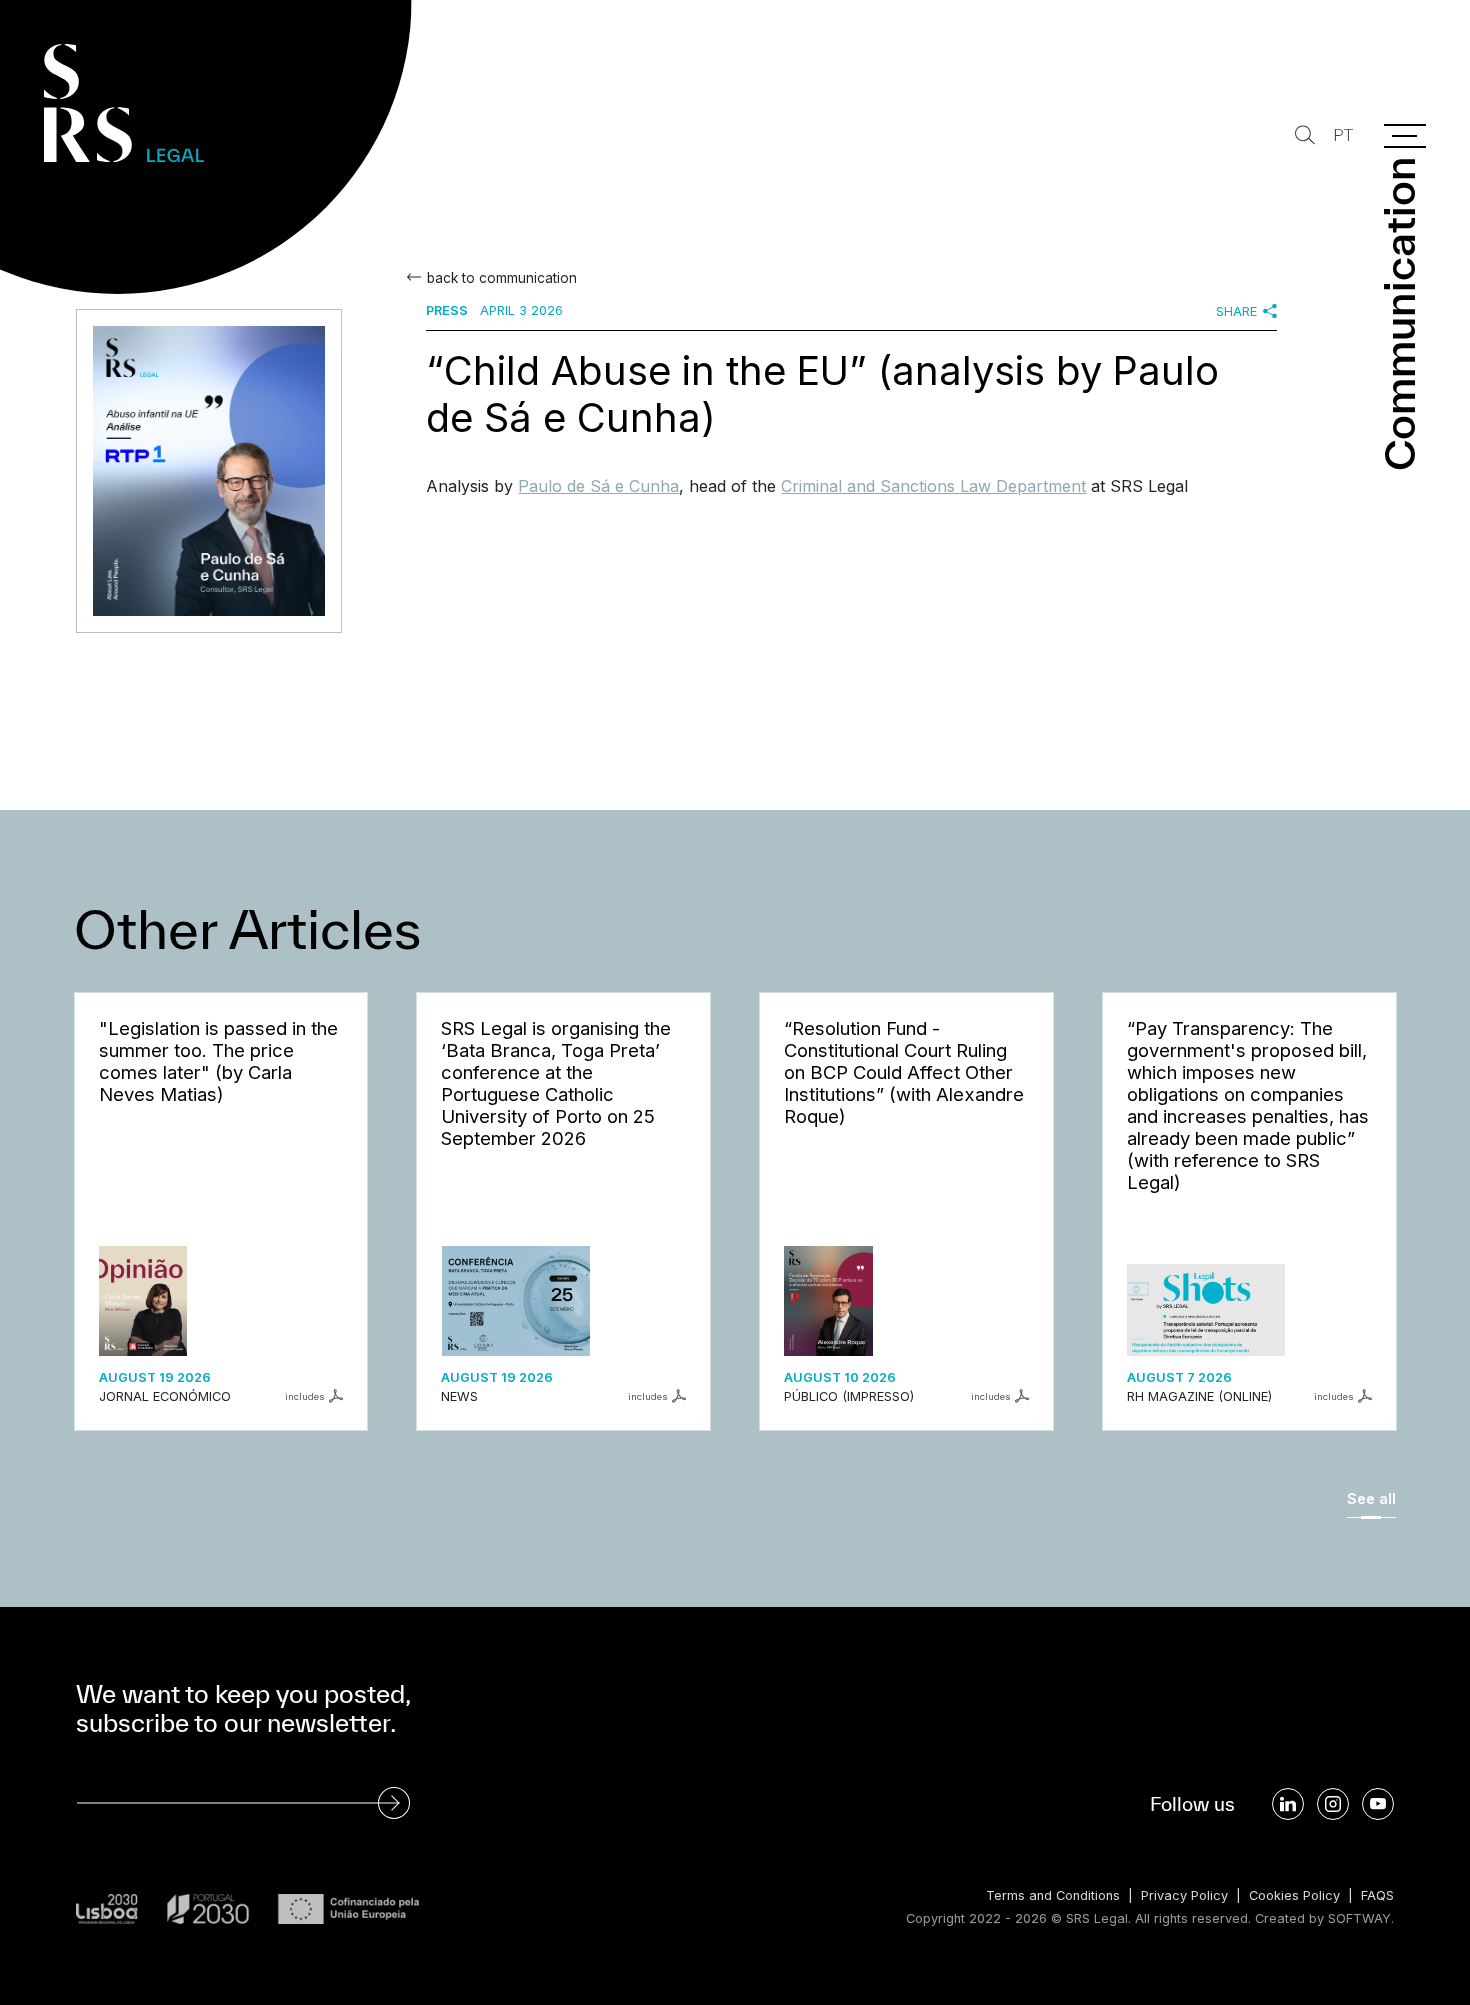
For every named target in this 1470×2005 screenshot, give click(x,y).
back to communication (502, 278)
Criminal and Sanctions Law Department (933, 486)
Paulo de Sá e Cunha (598, 486)
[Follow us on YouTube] (1378, 1804)
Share (1236, 311)
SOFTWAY (1359, 1918)
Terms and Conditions (1053, 1895)
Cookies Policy (1294, 1895)
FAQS (1377, 1895)
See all (1371, 1498)
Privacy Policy (1184, 1895)
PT (1343, 135)
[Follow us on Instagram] (1333, 1804)
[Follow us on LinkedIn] (1288, 1804)
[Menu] (1405, 136)
